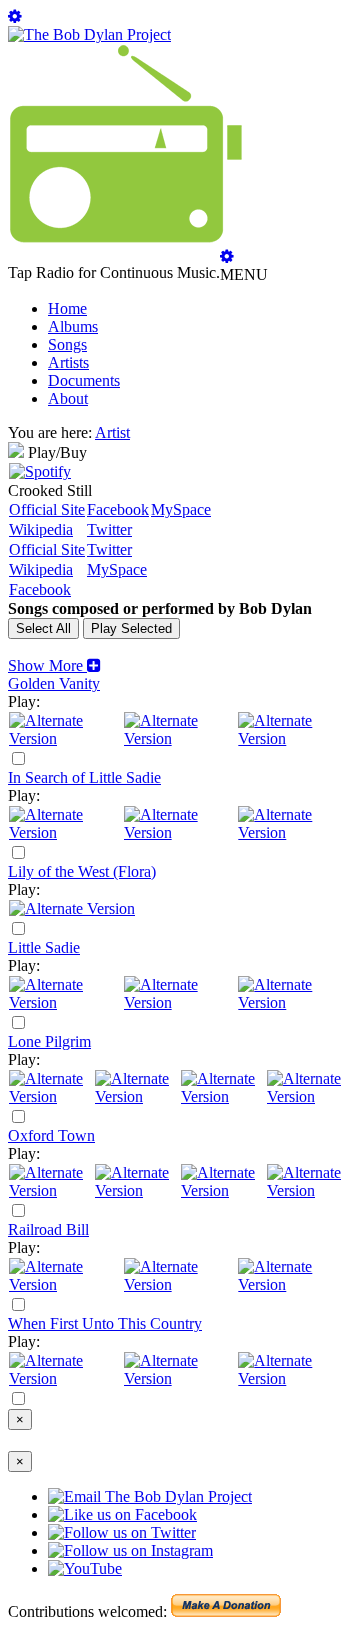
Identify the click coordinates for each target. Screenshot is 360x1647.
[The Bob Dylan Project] (89, 34)
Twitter (109, 529)
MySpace (181, 509)
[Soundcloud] (223, 1096)
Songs (67, 344)
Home (67, 308)
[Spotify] (40, 471)
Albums (73, 326)
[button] (54, 665)
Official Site (47, 509)
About (68, 398)
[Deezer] (180, 738)
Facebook (118, 509)
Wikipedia (41, 529)
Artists (68, 362)
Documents (84, 380)
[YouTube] (294, 738)
